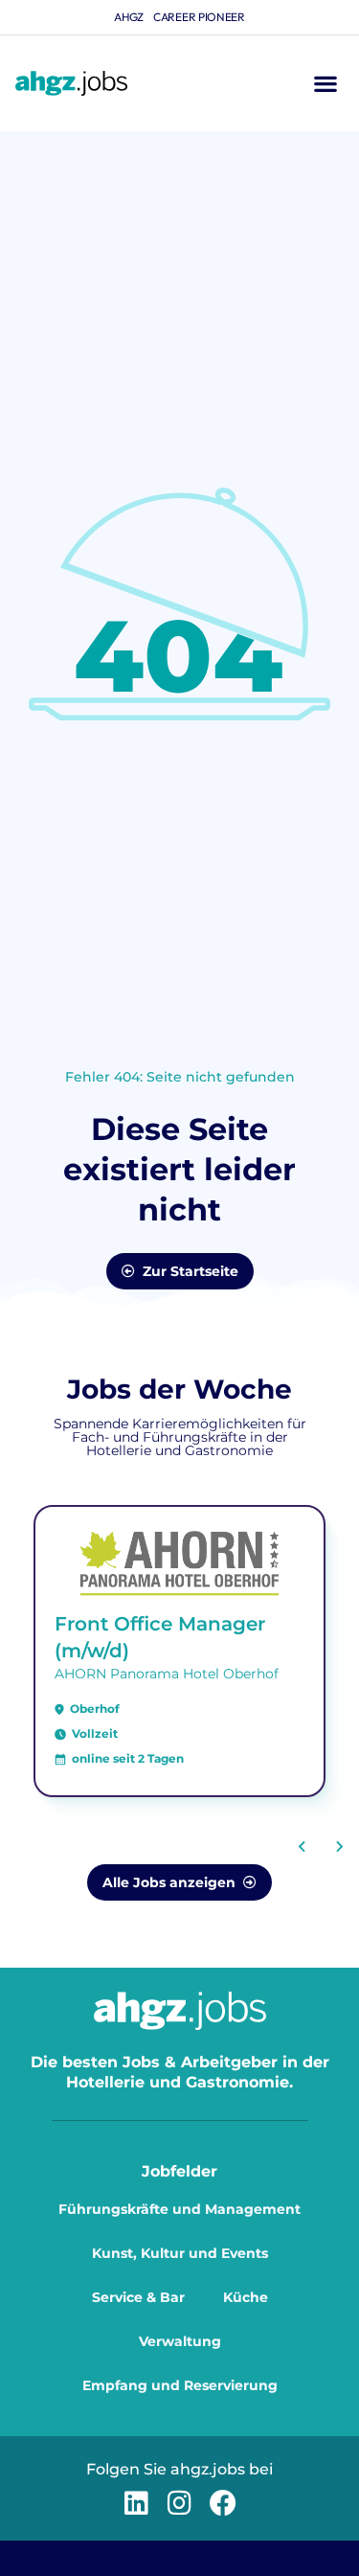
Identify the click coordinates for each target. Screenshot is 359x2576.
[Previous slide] (303, 1846)
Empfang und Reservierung (180, 2385)
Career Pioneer (199, 17)
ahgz (129, 17)
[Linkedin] (136, 2503)
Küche (246, 2297)
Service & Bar (138, 2297)
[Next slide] (339, 1846)
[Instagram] (179, 2503)
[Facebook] (223, 2503)
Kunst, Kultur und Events (180, 2253)
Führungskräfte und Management (179, 2209)
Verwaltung (180, 2341)
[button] (325, 84)
